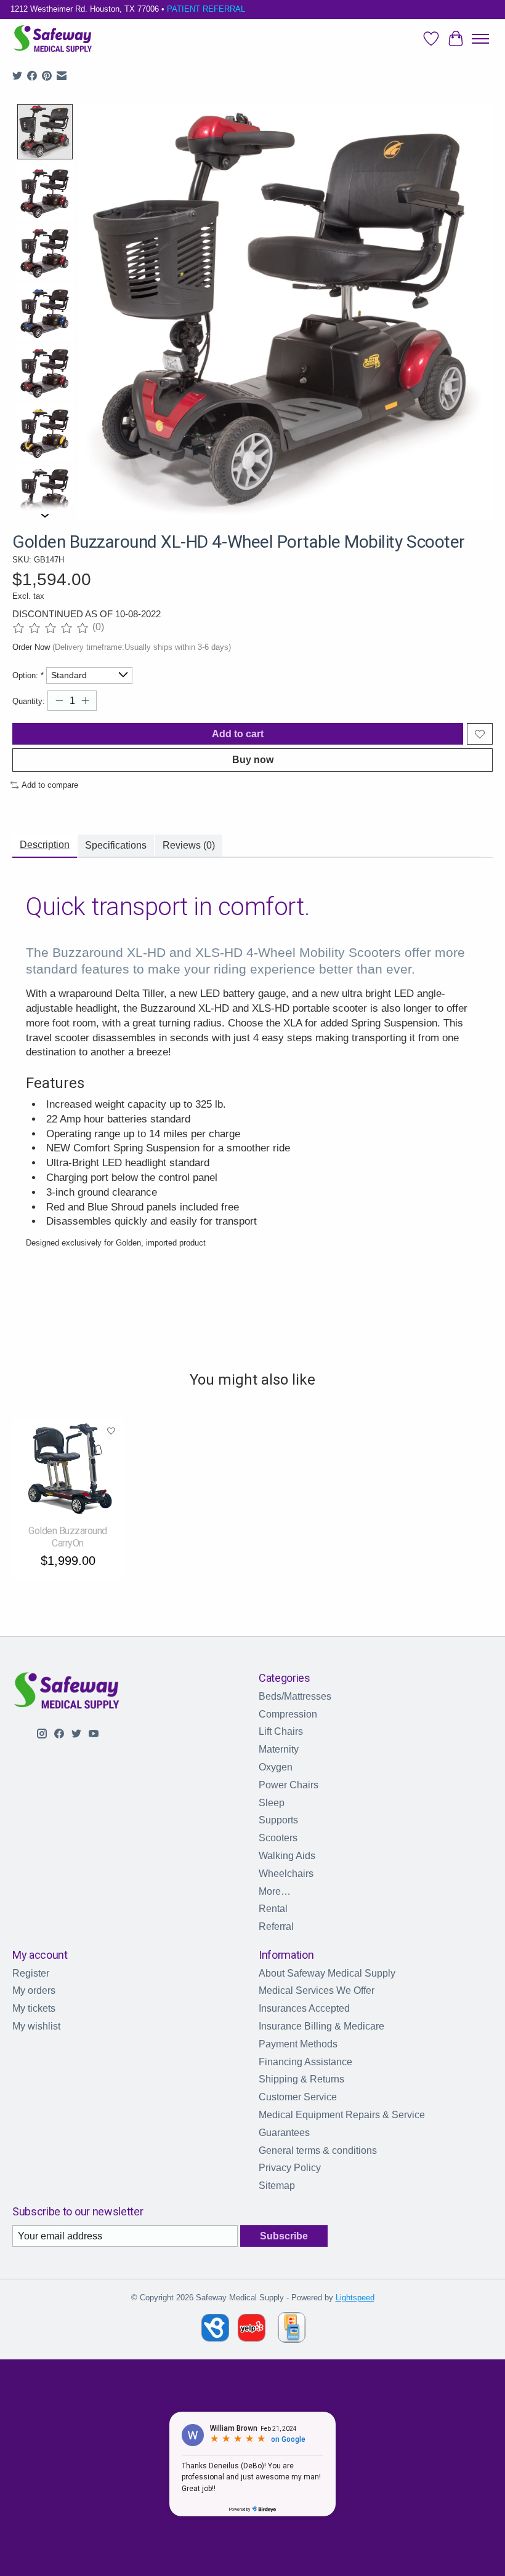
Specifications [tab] (116, 845)
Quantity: (29, 701)
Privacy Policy (290, 2168)
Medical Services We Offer (317, 1990)
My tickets (34, 2008)
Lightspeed (355, 2298)
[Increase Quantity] (85, 701)
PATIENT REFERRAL (206, 9)
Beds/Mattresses (295, 1696)
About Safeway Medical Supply (327, 1973)
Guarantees (284, 2133)
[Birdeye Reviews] (216, 2338)
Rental (273, 1909)
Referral (276, 1926)
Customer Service (298, 2097)
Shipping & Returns (301, 2079)
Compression (288, 1714)
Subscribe (284, 2236)
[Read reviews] (52, 628)
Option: (28, 675)
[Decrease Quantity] (59, 701)
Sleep (272, 1803)
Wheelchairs (286, 1874)
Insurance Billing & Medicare (321, 2026)
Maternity (279, 1749)
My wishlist (36, 2026)
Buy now (253, 760)
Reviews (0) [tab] (189, 845)
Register (31, 1973)
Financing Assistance (305, 2062)
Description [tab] (45, 845)
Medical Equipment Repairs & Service (342, 2115)
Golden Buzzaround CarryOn (68, 1537)
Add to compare (50, 785)
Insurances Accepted (304, 2008)
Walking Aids (287, 1856)
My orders (34, 1990)
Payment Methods (298, 2044)
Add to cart (238, 734)
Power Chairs (289, 1785)
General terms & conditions (318, 2150)
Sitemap (277, 2186)
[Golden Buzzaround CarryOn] (68, 1468)
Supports (278, 1820)
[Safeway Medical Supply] (54, 39)
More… (275, 1891)
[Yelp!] (252, 2338)
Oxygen (276, 1767)
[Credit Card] (292, 2330)
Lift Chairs (281, 1731)
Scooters (278, 1838)
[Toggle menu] (480, 39)
